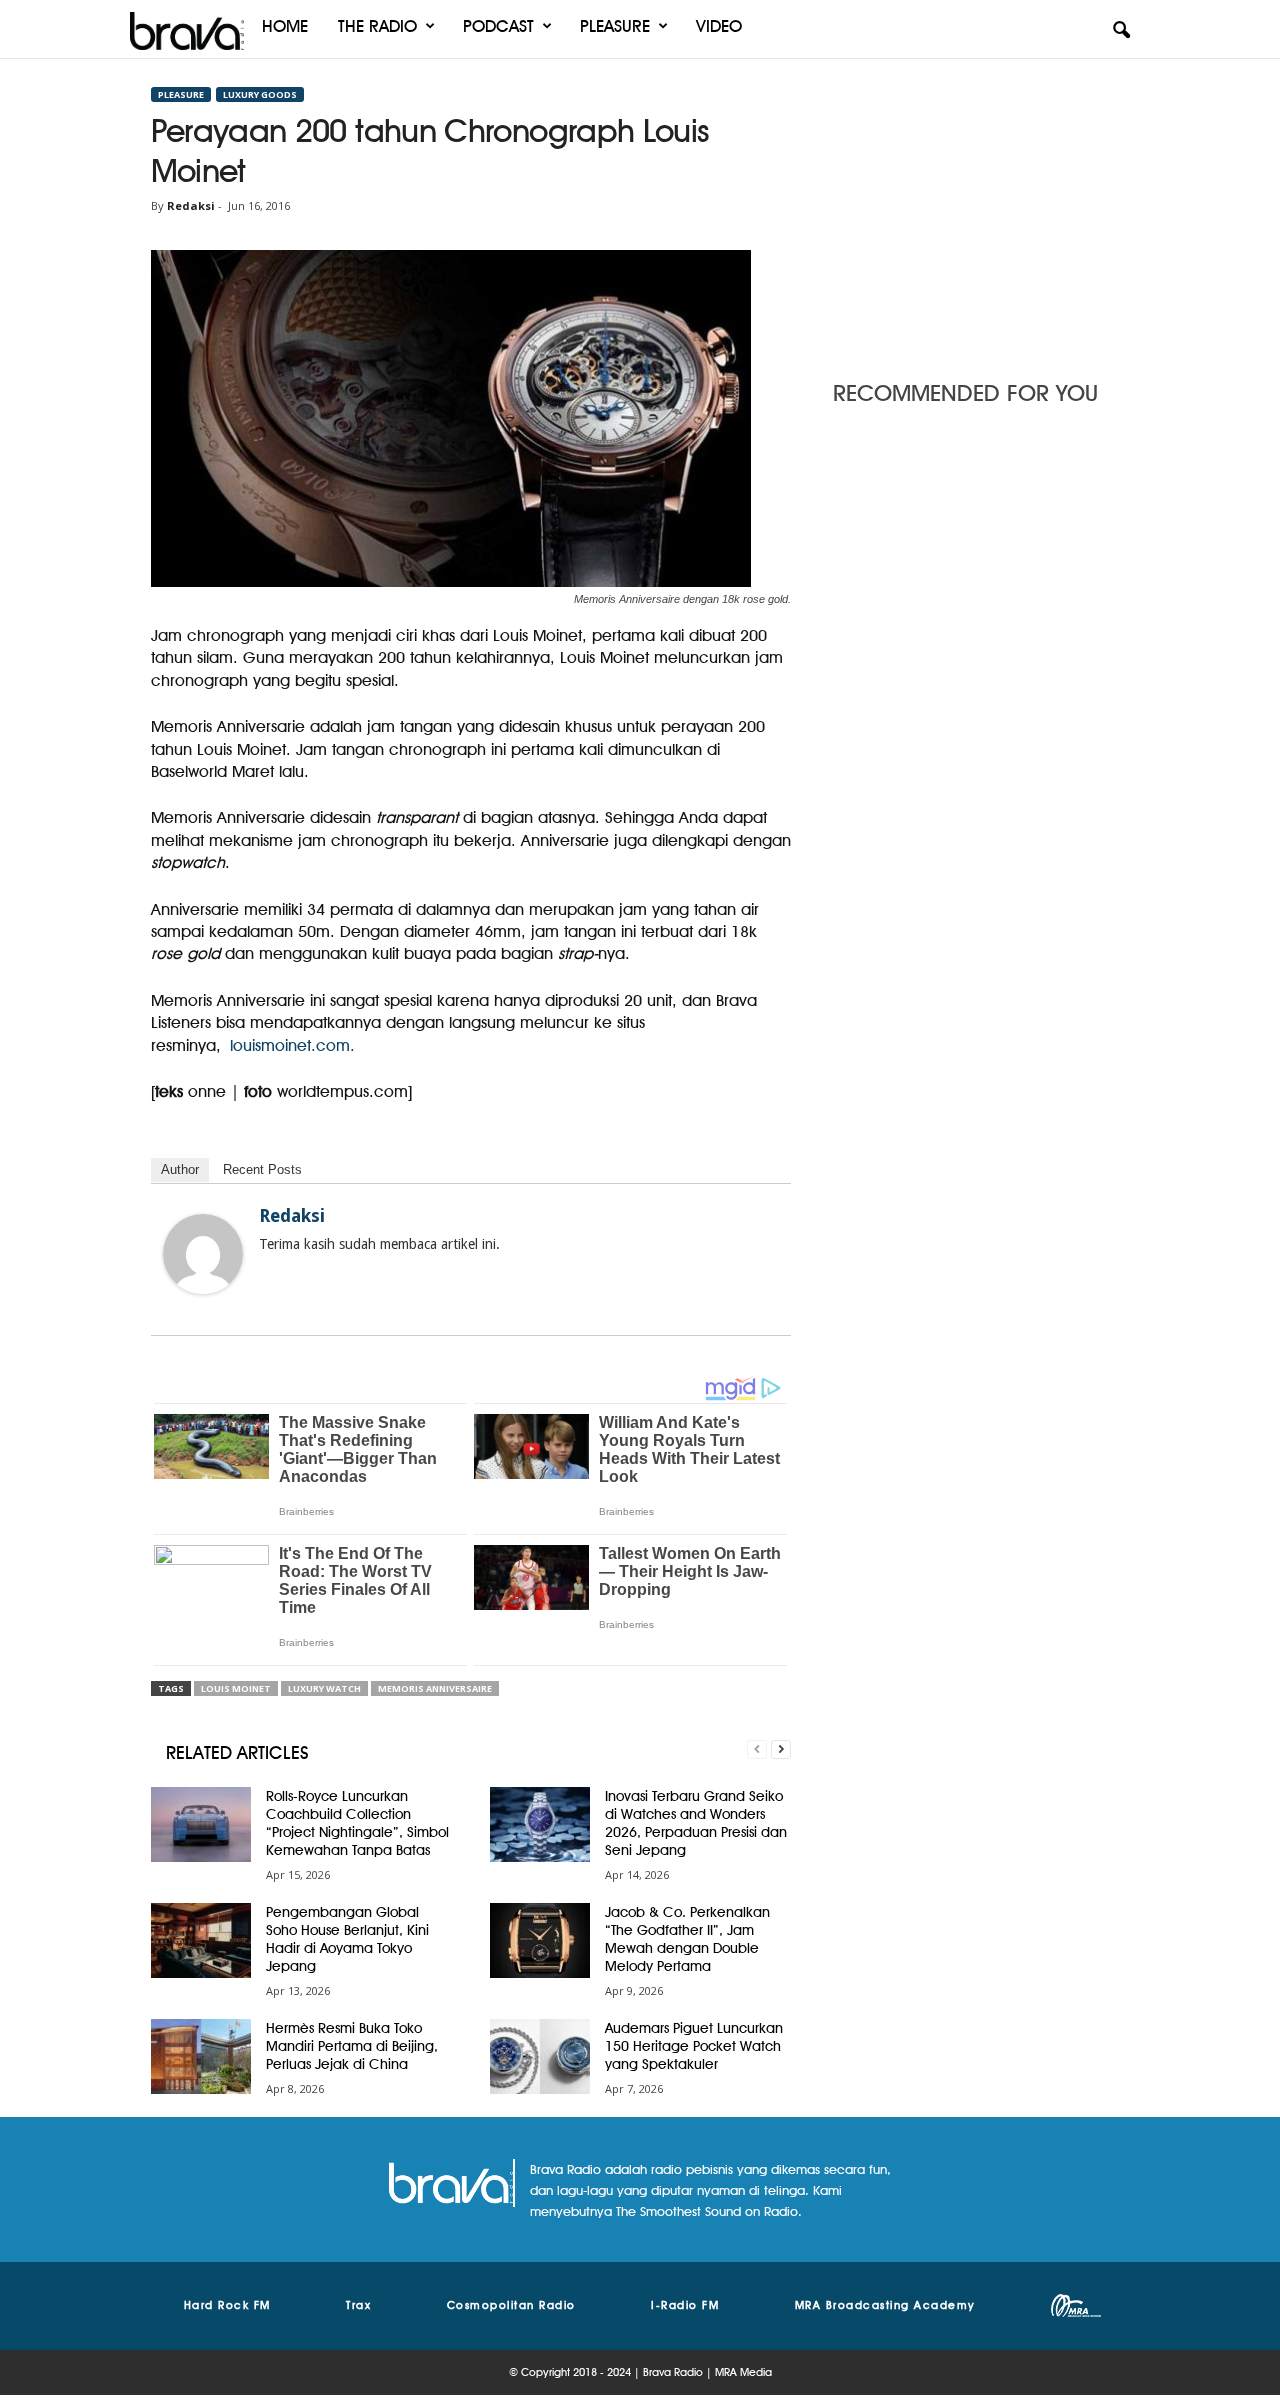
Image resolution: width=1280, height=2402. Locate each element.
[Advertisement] (981, 213)
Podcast (498, 26)
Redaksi (191, 205)
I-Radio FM (685, 2305)
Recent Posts (262, 1169)
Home (285, 26)
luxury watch (324, 1688)
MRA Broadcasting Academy (885, 2305)
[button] (1121, 31)
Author (180, 1169)
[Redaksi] (203, 1254)
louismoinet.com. (292, 1045)
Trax (358, 2305)
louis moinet (236, 1688)
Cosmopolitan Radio (511, 2305)
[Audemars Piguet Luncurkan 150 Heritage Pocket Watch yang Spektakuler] (540, 2056)
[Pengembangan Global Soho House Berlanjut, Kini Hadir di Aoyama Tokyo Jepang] (201, 1940)
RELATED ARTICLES (237, 1752)
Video (719, 26)
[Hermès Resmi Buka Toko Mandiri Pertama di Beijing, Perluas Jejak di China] (201, 2056)
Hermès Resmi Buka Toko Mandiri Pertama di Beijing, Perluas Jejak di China (352, 2046)
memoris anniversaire (435, 1688)
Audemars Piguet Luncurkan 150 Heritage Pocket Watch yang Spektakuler (694, 2046)
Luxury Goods (260, 94)
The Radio (377, 26)
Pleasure (615, 26)
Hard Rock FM (227, 2305)
